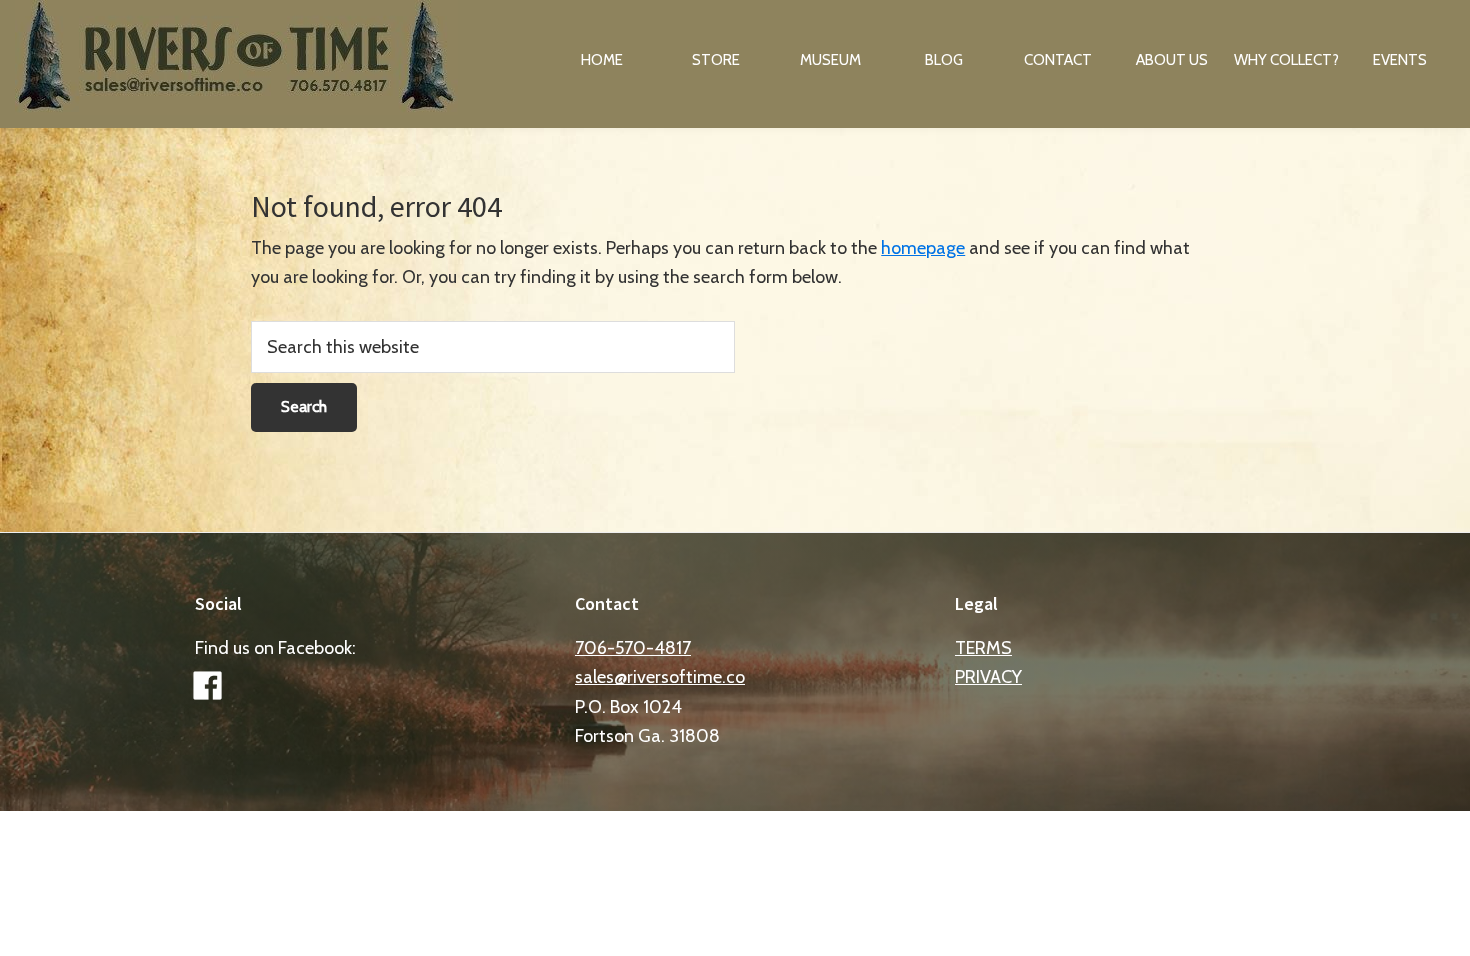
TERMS (983, 648)
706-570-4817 (633, 648)
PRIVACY (988, 677)
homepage (923, 248)
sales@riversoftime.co (660, 677)
